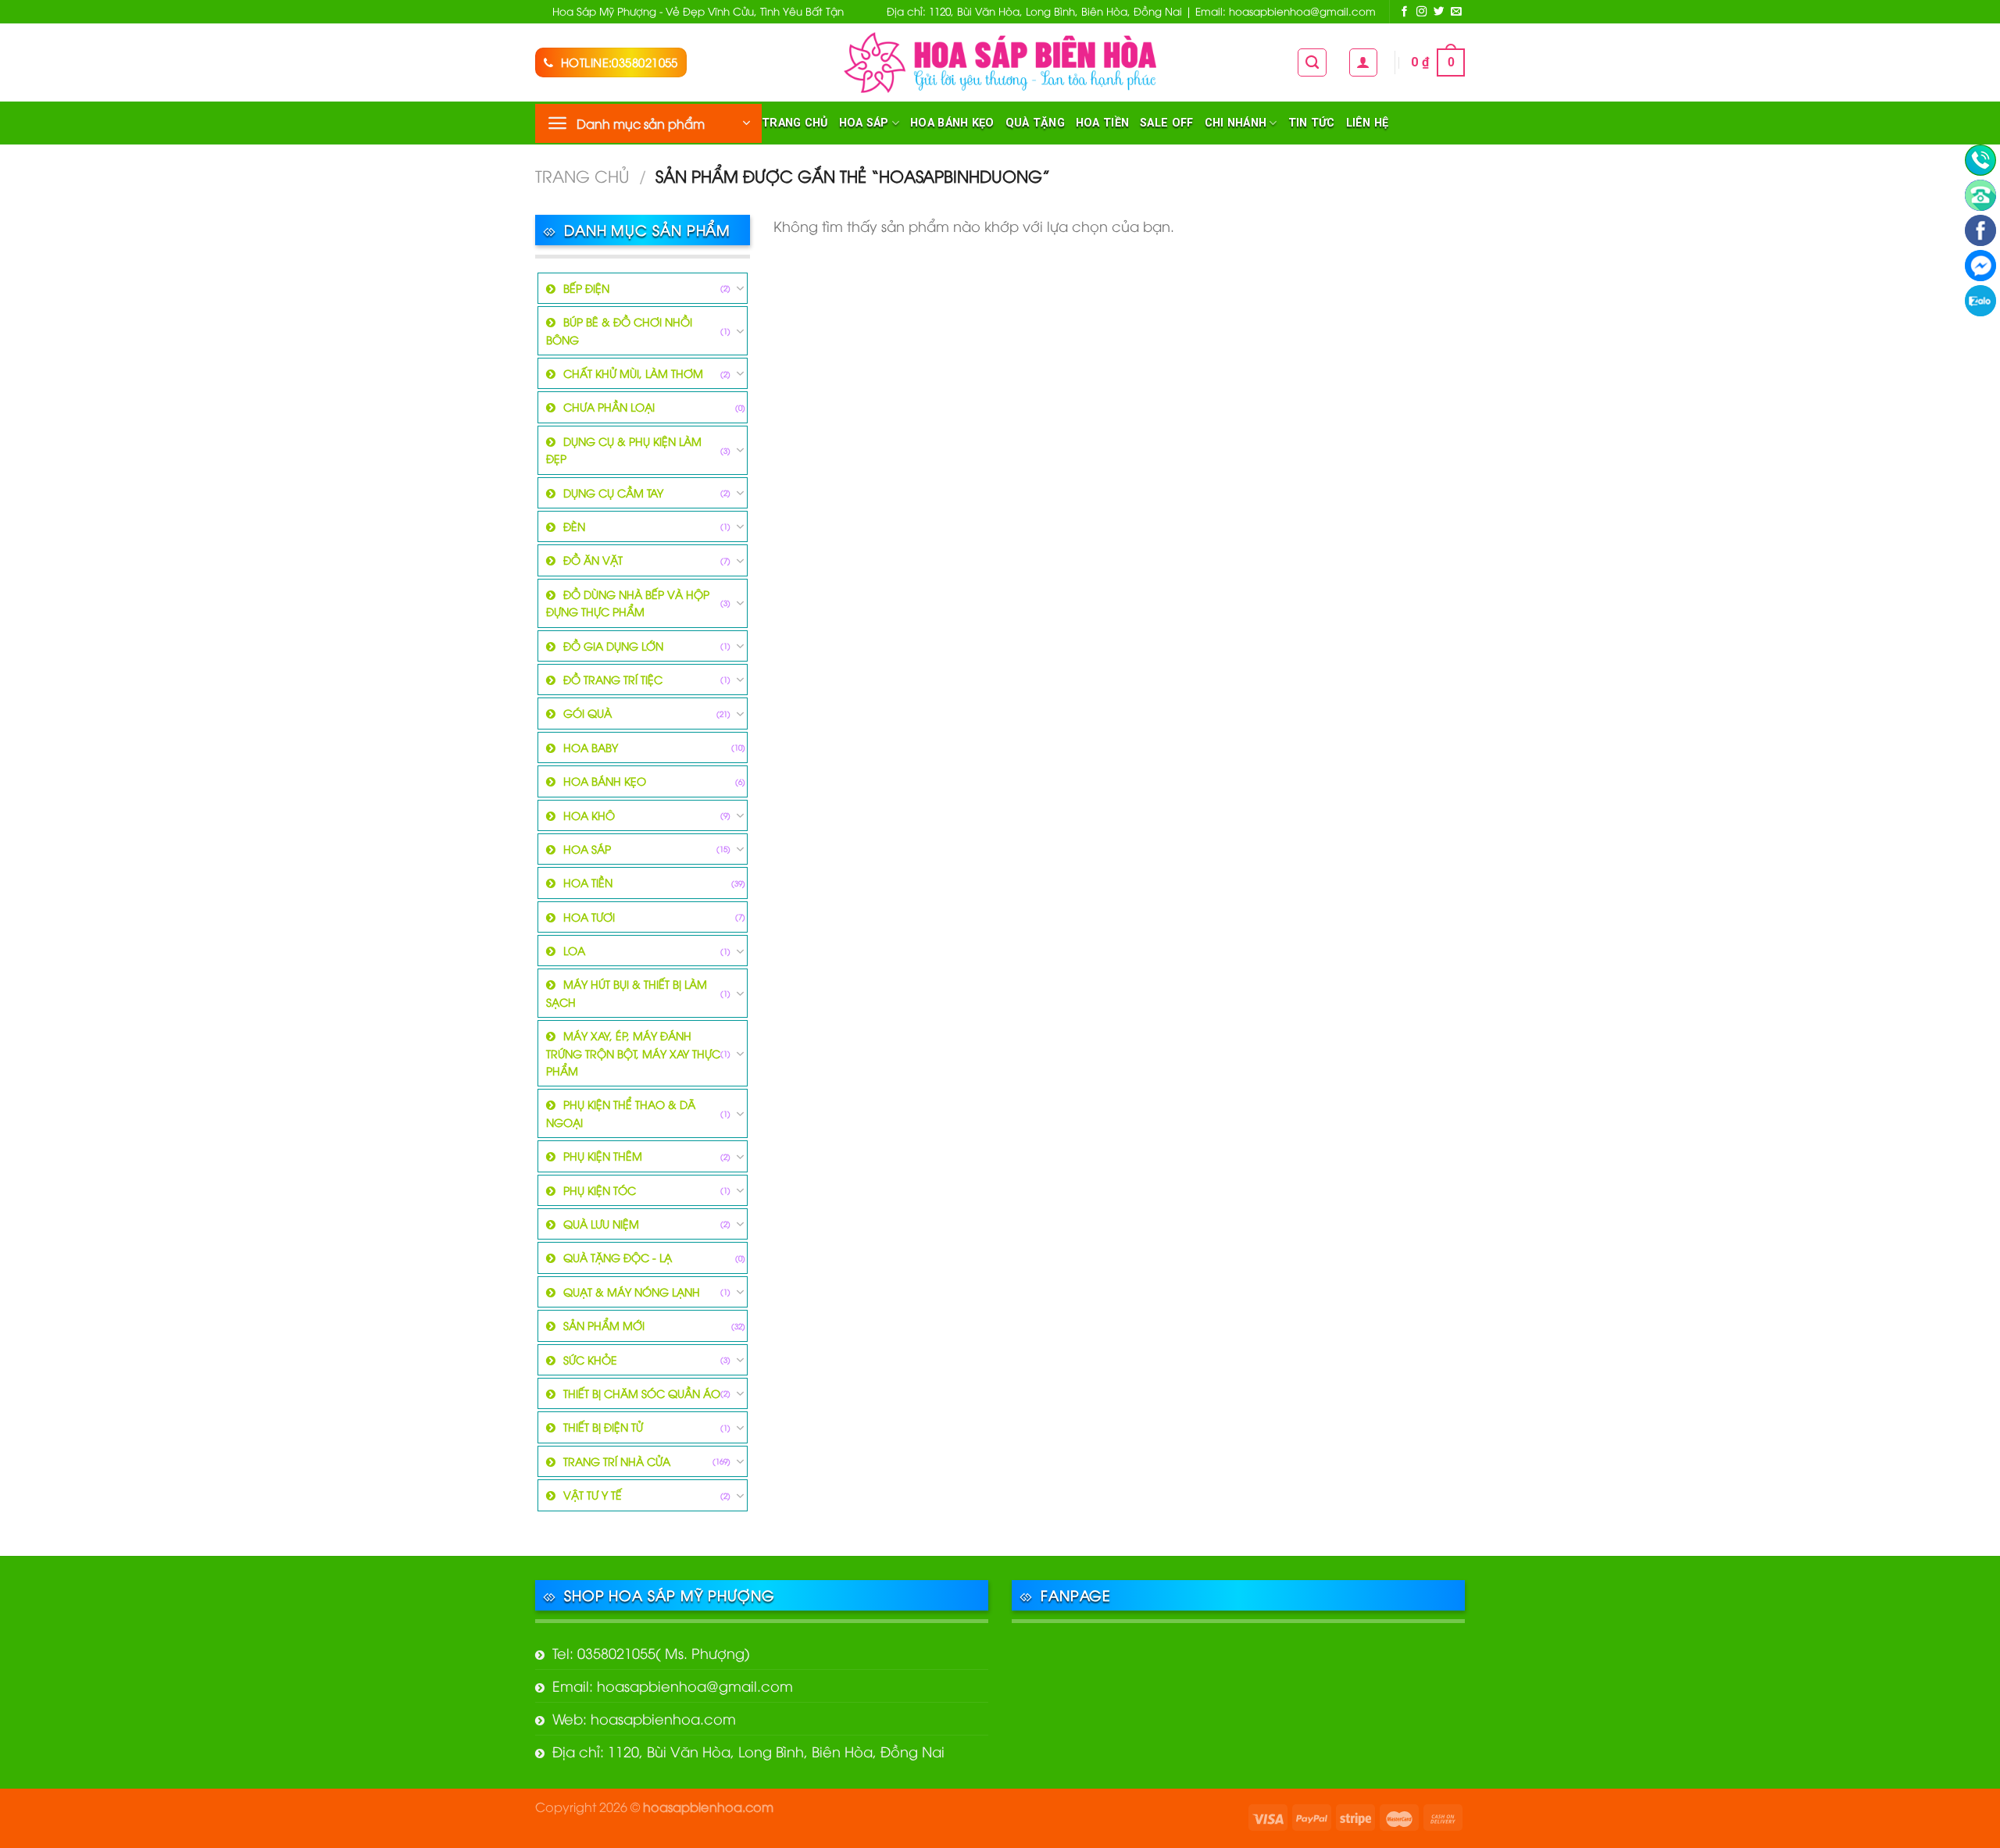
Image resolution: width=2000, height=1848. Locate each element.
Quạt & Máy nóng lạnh (632, 1291)
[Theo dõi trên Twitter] (1439, 12)
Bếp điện (586, 288)
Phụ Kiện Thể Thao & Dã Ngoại (621, 1113)
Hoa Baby (591, 747)
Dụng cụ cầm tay (613, 492)
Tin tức (1312, 123)
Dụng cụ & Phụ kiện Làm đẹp (624, 450)
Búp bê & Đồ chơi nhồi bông (619, 330)
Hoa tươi (589, 917)
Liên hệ (1368, 123)
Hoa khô (589, 815)
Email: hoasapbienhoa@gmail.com (673, 1685)
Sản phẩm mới (604, 1325)
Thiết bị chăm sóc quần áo (642, 1393)
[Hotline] (1980, 160)
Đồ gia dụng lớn (613, 646)
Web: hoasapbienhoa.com (644, 1718)
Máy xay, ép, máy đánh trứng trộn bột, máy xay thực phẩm (633, 1053)
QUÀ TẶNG (1035, 123)
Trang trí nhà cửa (617, 1461)
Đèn (574, 526)
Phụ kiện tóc (600, 1190)
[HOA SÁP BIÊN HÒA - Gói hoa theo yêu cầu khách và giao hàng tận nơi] (1000, 62)
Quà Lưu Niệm (601, 1224)
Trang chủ (795, 123)
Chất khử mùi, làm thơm (633, 373)
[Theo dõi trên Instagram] (1422, 12)
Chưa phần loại (609, 407)
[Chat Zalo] (1980, 301)
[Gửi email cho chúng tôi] (1456, 12)
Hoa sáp (864, 123)
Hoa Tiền (1102, 123)
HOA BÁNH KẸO (952, 123)
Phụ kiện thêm (603, 1156)
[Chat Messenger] (1980, 266)
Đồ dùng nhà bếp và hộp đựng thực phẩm (628, 603)
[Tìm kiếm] (1312, 62)
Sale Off (1166, 123)
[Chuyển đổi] (740, 288)
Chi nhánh (1236, 123)
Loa (574, 950)
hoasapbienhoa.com (708, 1806)
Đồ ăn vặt (593, 560)
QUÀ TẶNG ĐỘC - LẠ (618, 1257)
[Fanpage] (1980, 230)
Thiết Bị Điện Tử (603, 1427)
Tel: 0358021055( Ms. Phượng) (651, 1652)
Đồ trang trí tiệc (613, 679)
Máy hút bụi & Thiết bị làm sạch (627, 992)
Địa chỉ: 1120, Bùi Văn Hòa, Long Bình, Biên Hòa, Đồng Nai (748, 1751)
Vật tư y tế (593, 1495)
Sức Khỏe (590, 1359)
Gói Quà (587, 713)
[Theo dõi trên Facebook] (1405, 12)
